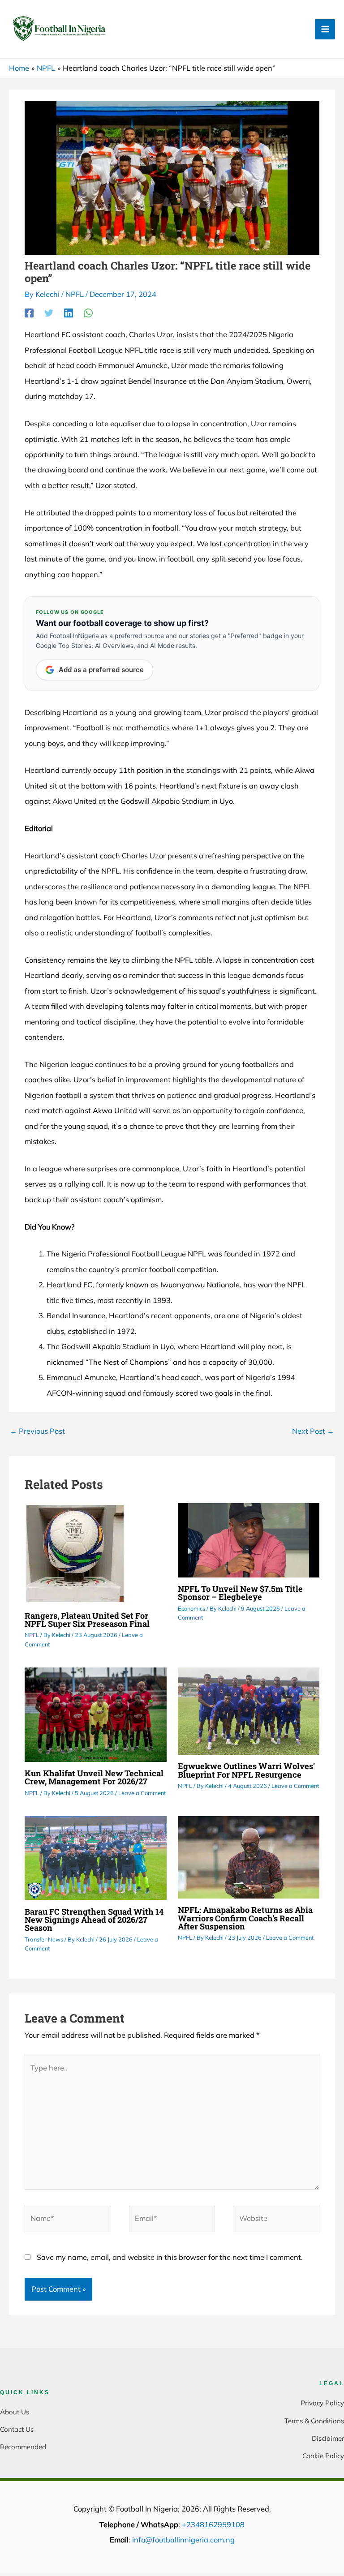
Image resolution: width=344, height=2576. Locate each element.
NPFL (75, 294)
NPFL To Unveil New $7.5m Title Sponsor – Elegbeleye (240, 1593)
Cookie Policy (323, 2456)
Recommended (23, 2447)
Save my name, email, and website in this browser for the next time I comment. (170, 2257)
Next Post (313, 1431)
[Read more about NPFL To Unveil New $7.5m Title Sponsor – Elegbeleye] (249, 1539)
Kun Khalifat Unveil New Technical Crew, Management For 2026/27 (94, 1777)
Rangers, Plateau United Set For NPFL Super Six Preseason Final (87, 1620)
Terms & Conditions (314, 2421)
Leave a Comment (142, 1793)
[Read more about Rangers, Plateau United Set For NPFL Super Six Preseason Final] (75, 1553)
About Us (15, 2412)
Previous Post (37, 1431)
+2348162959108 (213, 2525)
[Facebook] (29, 313)
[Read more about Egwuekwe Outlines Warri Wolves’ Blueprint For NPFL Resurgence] (249, 1710)
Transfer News (44, 1939)
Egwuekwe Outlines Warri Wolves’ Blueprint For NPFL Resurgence (246, 1770)
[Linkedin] (69, 313)
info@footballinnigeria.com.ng (183, 2540)
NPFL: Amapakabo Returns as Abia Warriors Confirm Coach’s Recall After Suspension (245, 1918)
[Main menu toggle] (325, 29)
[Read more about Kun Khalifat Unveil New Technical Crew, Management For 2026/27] (95, 1714)
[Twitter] (49, 313)
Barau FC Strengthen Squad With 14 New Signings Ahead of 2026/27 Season (94, 1920)
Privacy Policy (322, 2403)
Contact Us (17, 2429)
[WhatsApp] (88, 313)
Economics (191, 1608)
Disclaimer (328, 2438)
